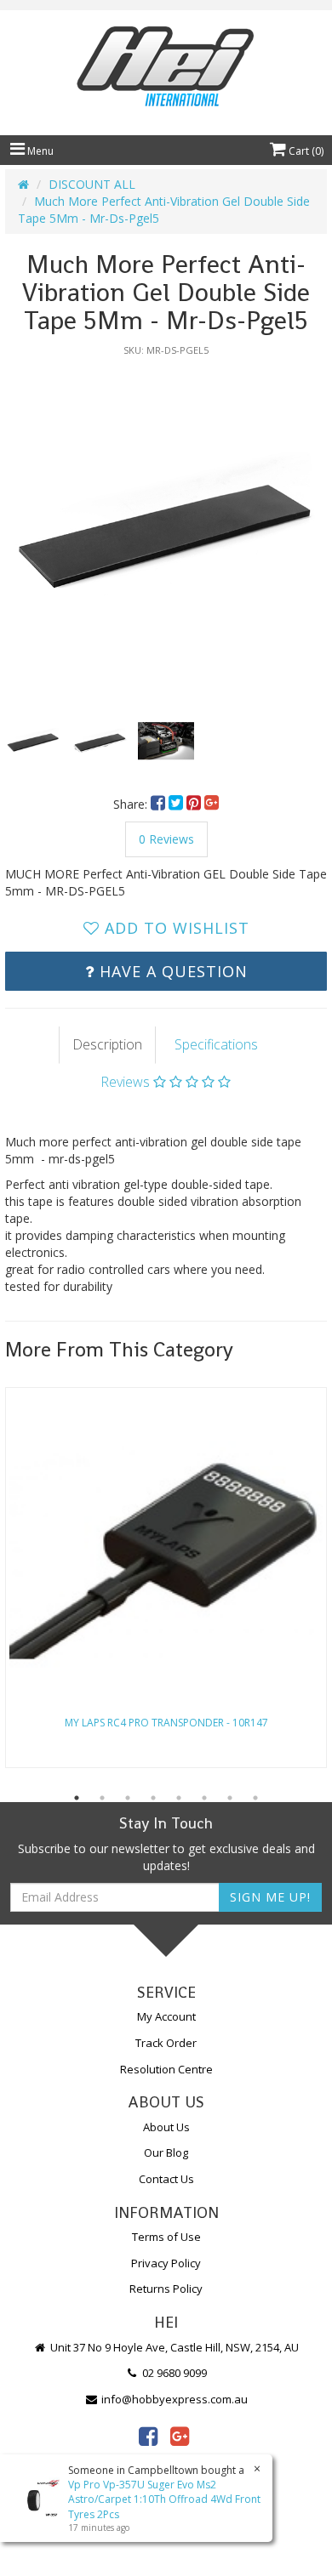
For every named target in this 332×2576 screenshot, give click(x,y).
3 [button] (128, 1798)
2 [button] (102, 1798)
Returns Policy (166, 2289)
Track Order (166, 2043)
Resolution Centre (166, 2069)
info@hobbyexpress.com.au (173, 2399)
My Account (166, 2016)
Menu (39, 151)
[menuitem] (160, 804)
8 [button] (255, 1798)
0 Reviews (166, 839)
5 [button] (179, 1798)
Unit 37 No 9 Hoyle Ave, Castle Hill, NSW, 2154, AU (173, 2347)
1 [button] (77, 1798)
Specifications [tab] (216, 1044)
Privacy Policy (166, 2263)
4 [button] (153, 1798)
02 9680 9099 (173, 2373)
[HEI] (166, 68)
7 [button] (230, 1798)
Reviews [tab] (127, 1082)
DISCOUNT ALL (92, 184)
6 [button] (204, 1798)
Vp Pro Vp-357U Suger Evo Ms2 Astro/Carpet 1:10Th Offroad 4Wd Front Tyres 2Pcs (164, 2499)
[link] (148, 2436)
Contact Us (166, 2179)
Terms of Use (166, 2237)
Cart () (305, 151)
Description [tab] (107, 1044)
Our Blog (166, 2152)
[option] (166, 526)
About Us (166, 2127)
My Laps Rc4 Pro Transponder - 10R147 (166, 1723)
